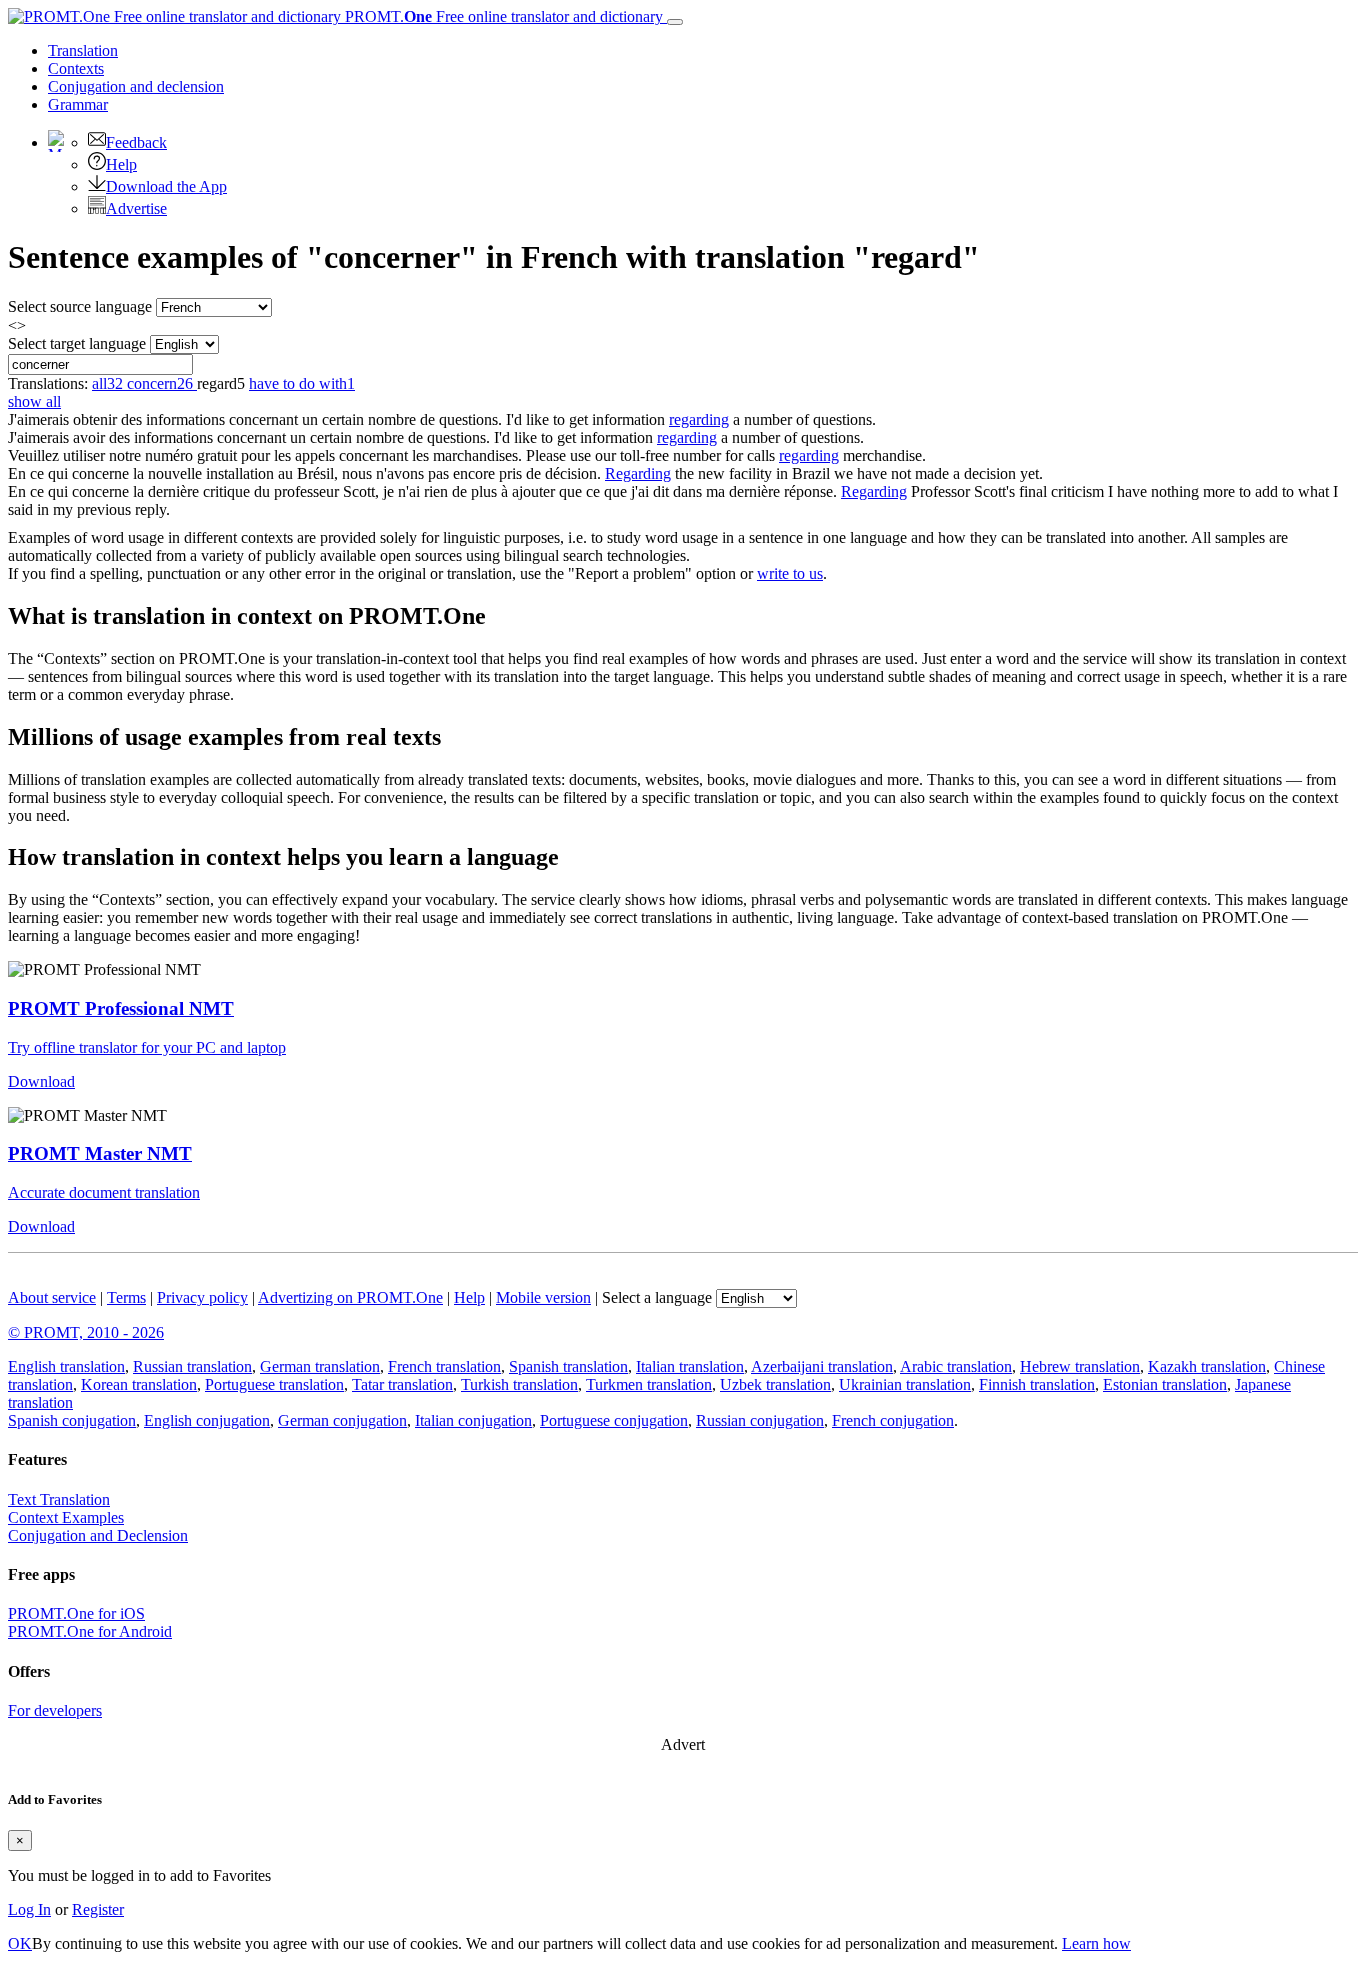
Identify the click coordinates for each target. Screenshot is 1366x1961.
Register (98, 1909)
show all (34, 401)
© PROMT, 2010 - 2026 (86, 1332)
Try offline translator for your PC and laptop (147, 1047)
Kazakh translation (1207, 1366)
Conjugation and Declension (98, 1535)
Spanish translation (568, 1366)
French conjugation (893, 1420)
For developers (55, 1710)
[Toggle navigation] (675, 22)
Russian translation (192, 1366)
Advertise (136, 208)
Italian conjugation (473, 1420)
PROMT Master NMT (100, 1153)
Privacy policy (202, 1297)
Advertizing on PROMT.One (350, 1297)
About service (52, 1297)
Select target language (77, 343)
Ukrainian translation (905, 1384)
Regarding (638, 473)
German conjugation (342, 1420)
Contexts (76, 68)
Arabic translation (956, 1366)
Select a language (657, 1297)
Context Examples (66, 1517)
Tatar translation (402, 1384)
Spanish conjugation (72, 1420)
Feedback (136, 142)
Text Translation (59, 1499)
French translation (444, 1366)
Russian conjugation (760, 1420)
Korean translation (139, 1384)
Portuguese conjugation (614, 1420)
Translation (83, 50)
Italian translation (690, 1366)
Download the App (166, 186)
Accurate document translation (104, 1192)
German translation (320, 1366)
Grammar (78, 104)
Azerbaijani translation (822, 1366)
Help (121, 164)
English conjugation (207, 1420)
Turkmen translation (649, 1384)
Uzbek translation (775, 1384)
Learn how (1096, 1943)
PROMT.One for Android (90, 1631)
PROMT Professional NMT (121, 1008)
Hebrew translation (1080, 1366)
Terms (126, 1297)
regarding (699, 419)
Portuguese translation (274, 1384)
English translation (66, 1366)
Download (41, 1081)
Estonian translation (1165, 1384)
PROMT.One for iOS (76, 1613)
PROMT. (502, 16)
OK (20, 1943)
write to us (790, 573)
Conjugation (136, 86)
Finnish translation (1037, 1384)
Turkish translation (519, 1384)
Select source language (80, 306)
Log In (29, 1909)
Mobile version (543, 1297)
